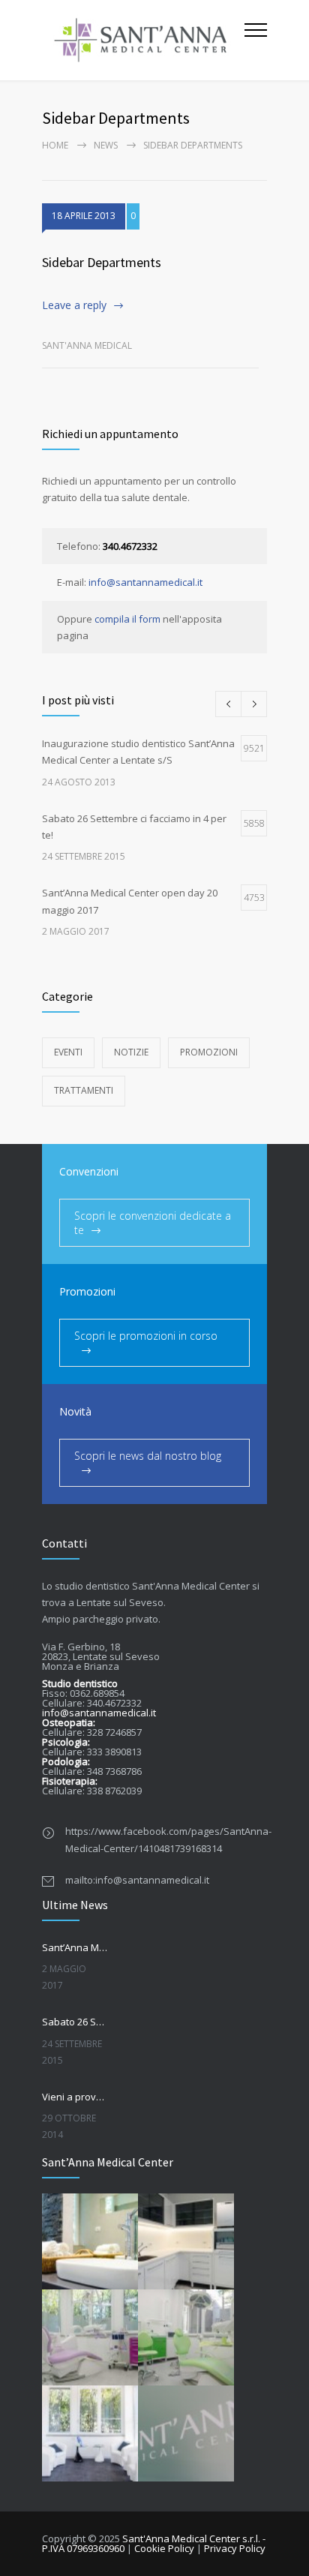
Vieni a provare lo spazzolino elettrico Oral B (75, 2097)
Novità (75, 1411)
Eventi (68, 1052)
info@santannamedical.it (145, 582)
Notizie (131, 1052)
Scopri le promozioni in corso (146, 1336)
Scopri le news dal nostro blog (148, 1456)
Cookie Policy (164, 2548)
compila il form (127, 619)
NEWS (106, 145)
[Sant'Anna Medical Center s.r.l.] (143, 40)
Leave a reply (74, 305)
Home (55, 145)
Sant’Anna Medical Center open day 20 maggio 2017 (75, 1947)
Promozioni (209, 1052)
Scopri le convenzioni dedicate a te (153, 1223)
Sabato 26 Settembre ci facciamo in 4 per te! (75, 2022)
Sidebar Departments (102, 262)
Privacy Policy (235, 2548)
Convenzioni (89, 1171)
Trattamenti (84, 1090)
